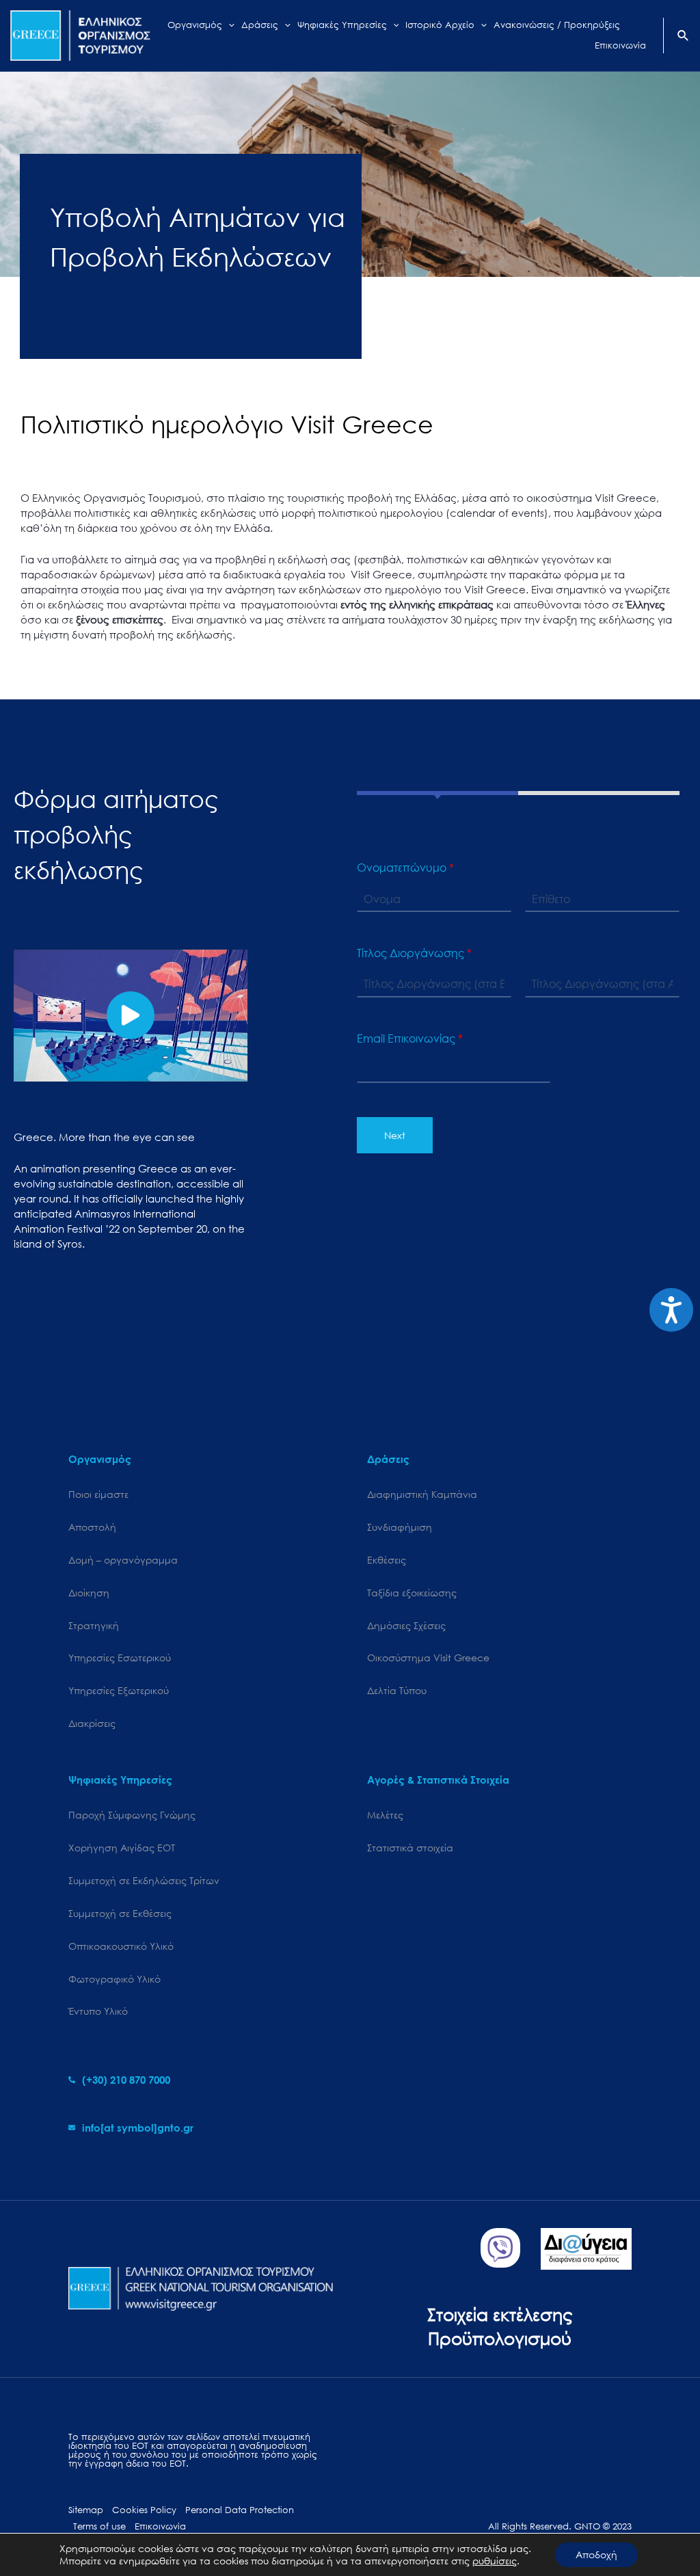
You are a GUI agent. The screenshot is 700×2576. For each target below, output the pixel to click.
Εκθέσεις (387, 1560)
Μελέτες (385, 1815)
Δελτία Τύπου (397, 1690)
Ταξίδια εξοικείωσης (412, 1593)
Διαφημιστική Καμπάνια (422, 1494)
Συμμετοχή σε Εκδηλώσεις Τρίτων (144, 1880)
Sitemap (86, 2510)
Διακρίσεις (92, 1723)
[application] (228, 25)
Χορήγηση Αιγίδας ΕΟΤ (122, 1848)
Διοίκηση (89, 1593)
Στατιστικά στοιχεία (410, 1848)
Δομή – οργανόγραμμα (123, 1560)
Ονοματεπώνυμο (405, 868)
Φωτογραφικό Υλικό (115, 1979)
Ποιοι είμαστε (98, 1494)
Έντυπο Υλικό (98, 2011)
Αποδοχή (596, 2554)
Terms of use (99, 2526)
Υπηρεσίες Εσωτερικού (120, 1658)
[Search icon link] (684, 37)
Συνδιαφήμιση (400, 1527)
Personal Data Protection (240, 2510)
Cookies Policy (144, 2510)
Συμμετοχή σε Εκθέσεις (120, 1913)
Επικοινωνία (160, 2526)
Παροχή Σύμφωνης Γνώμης (132, 1815)
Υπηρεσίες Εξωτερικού (119, 1690)
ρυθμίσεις (495, 2561)
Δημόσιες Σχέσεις (406, 1625)
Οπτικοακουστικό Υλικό (121, 1946)
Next (395, 1135)
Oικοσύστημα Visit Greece (428, 1658)
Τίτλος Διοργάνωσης (414, 953)
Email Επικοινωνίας (410, 1038)
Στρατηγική (94, 1625)
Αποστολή (92, 1527)
